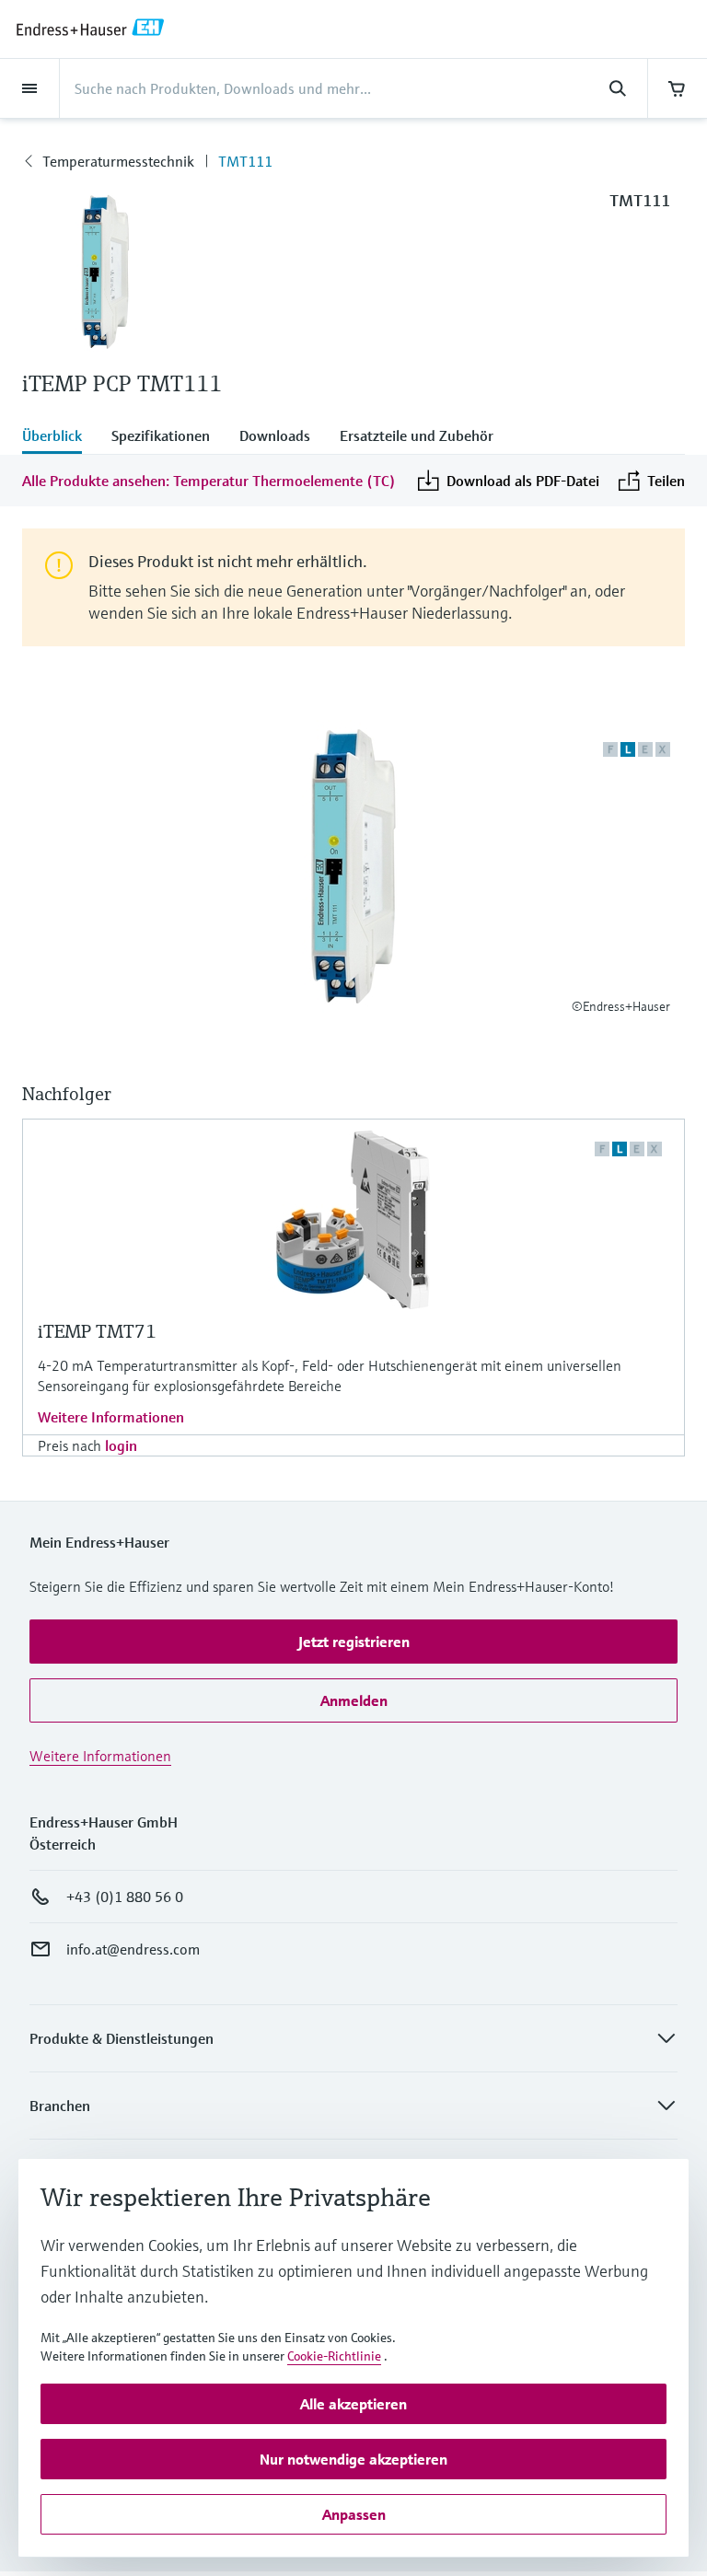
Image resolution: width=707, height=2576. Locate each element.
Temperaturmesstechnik (118, 161)
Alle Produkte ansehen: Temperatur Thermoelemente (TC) (209, 481)
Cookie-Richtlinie (334, 2356)
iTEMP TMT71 (97, 1332)
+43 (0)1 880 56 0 (125, 1897)
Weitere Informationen (111, 1417)
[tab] (59, 437)
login (121, 1445)
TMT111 (245, 161)
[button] (353, 1642)
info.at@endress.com (133, 1949)
